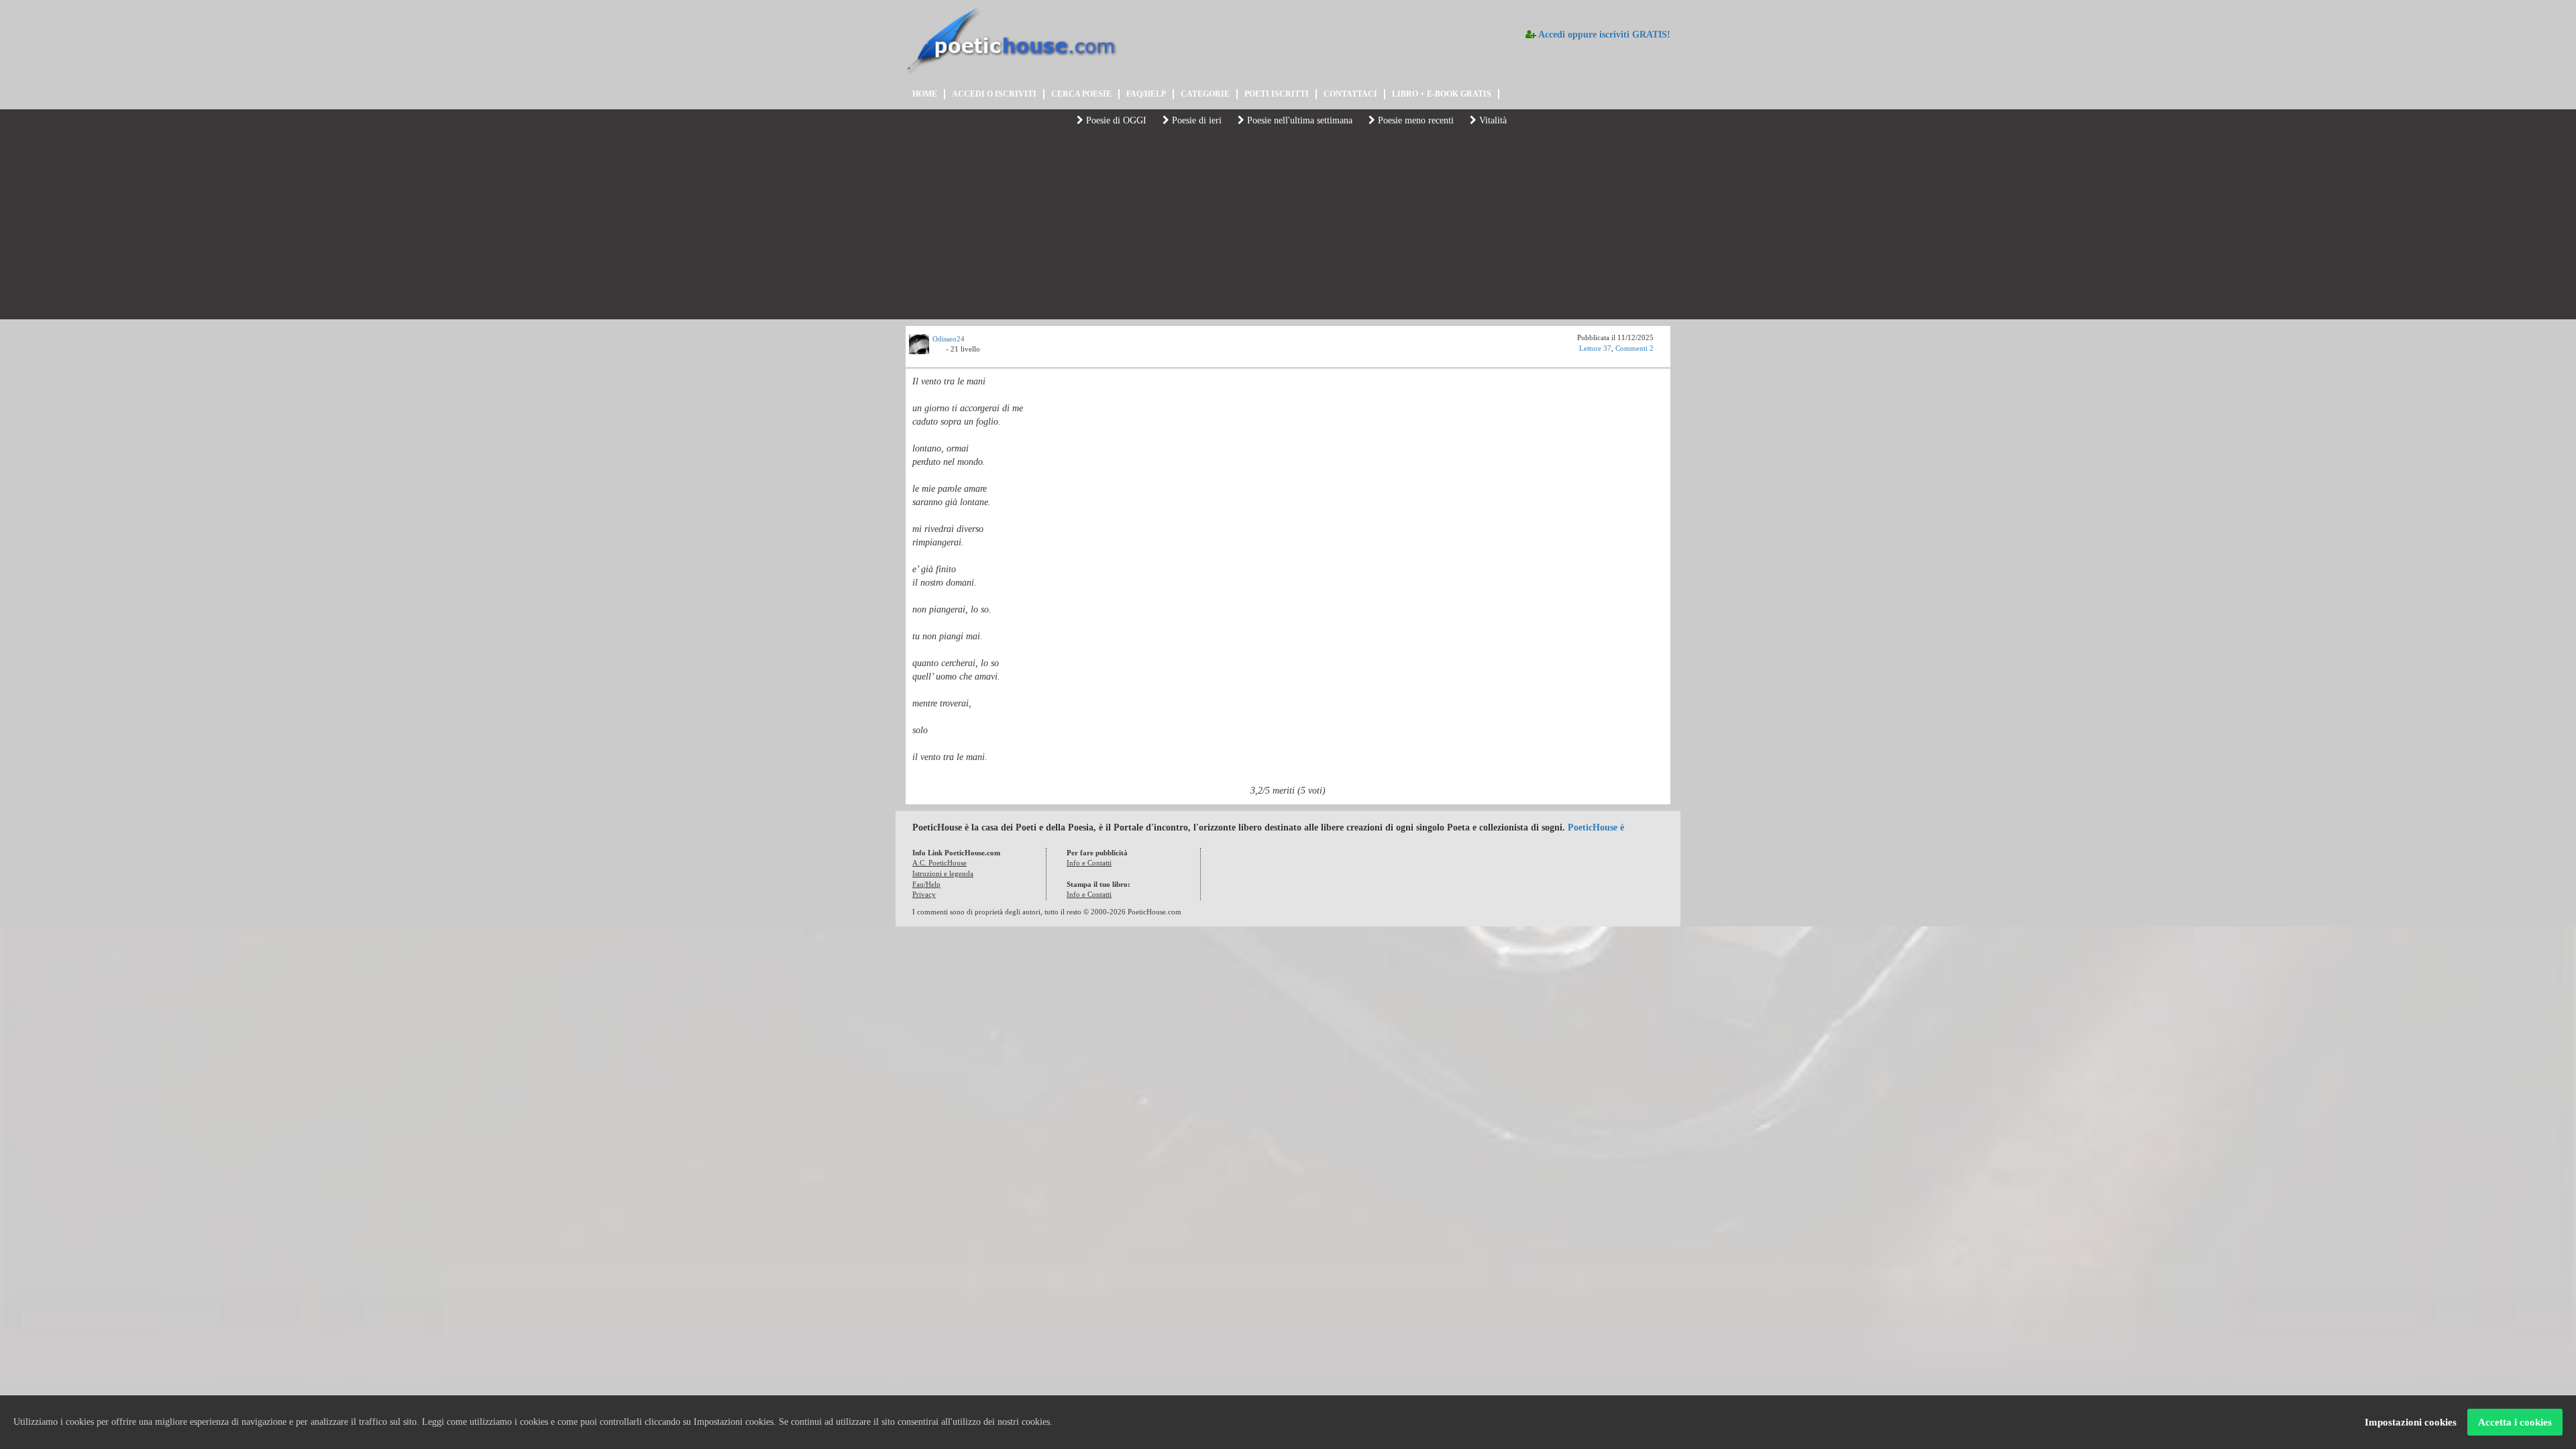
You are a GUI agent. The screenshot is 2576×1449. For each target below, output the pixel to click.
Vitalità (1492, 120)
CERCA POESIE (1081, 94)
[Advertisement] (1288, 225)
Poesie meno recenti (1414, 120)
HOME (925, 94)
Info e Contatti (1089, 863)
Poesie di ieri (1195, 120)
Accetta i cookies (2515, 1422)
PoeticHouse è (1596, 827)
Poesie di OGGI (1115, 120)
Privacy (924, 894)
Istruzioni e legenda (943, 873)
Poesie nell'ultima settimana (1298, 120)
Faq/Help (926, 884)
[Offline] (939, 351)
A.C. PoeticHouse (940, 863)
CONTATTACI (1350, 94)
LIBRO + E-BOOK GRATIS (1442, 94)
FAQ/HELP (1146, 94)
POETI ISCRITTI (1277, 94)
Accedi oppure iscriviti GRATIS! (1603, 35)
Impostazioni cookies (2411, 1422)
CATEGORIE (1205, 94)
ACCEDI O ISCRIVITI (994, 94)
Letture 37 (1595, 348)
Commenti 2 (1634, 348)
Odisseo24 (949, 339)
